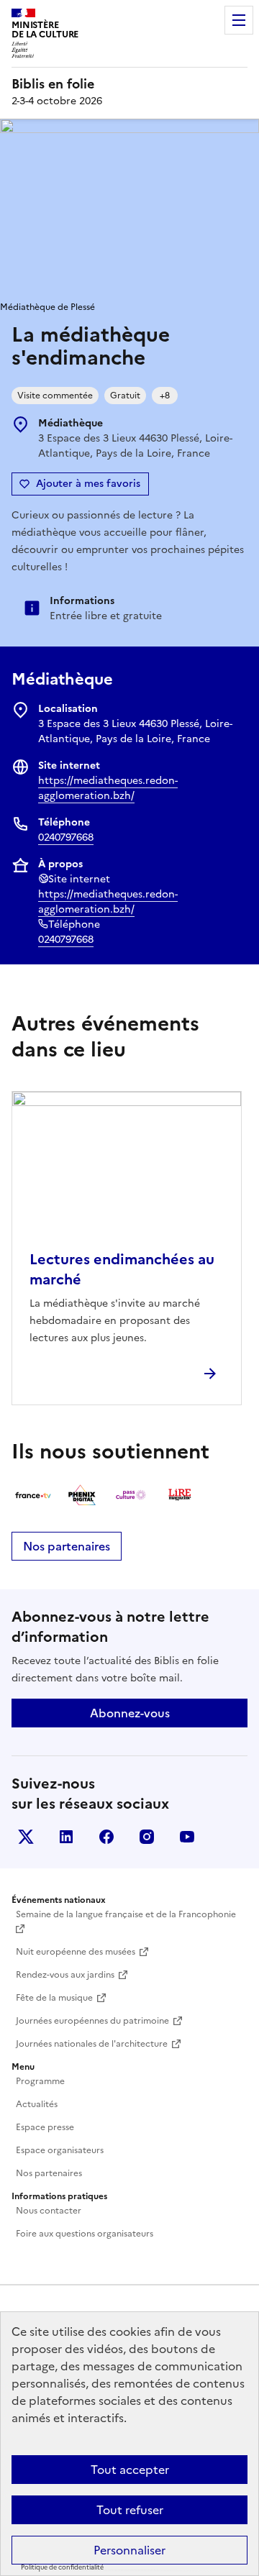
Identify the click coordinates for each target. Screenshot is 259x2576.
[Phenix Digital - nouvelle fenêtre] (82, 1495)
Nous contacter (49, 2211)
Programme (40, 2081)
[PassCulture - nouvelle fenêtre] (131, 1495)
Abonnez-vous (130, 1713)
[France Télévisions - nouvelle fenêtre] (33, 1495)
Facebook (106, 1837)
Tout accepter (130, 2470)
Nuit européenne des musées (76, 1952)
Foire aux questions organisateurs (85, 2234)
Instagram (147, 1837)
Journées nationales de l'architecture (92, 2044)
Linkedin (66, 1837)
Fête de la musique (54, 1998)
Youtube (187, 1837)
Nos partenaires (67, 1546)
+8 (165, 396)
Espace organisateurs (60, 2150)
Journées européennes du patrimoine (92, 2021)
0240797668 (66, 837)
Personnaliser (129, 2550)
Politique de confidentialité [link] (62, 2567)
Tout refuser (130, 2510)
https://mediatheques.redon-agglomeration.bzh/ (108, 788)
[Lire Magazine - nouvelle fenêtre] (180, 1495)
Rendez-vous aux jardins (65, 1975)
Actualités (37, 2104)
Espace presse (45, 2127)
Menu (239, 20)
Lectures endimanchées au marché (122, 1269)
